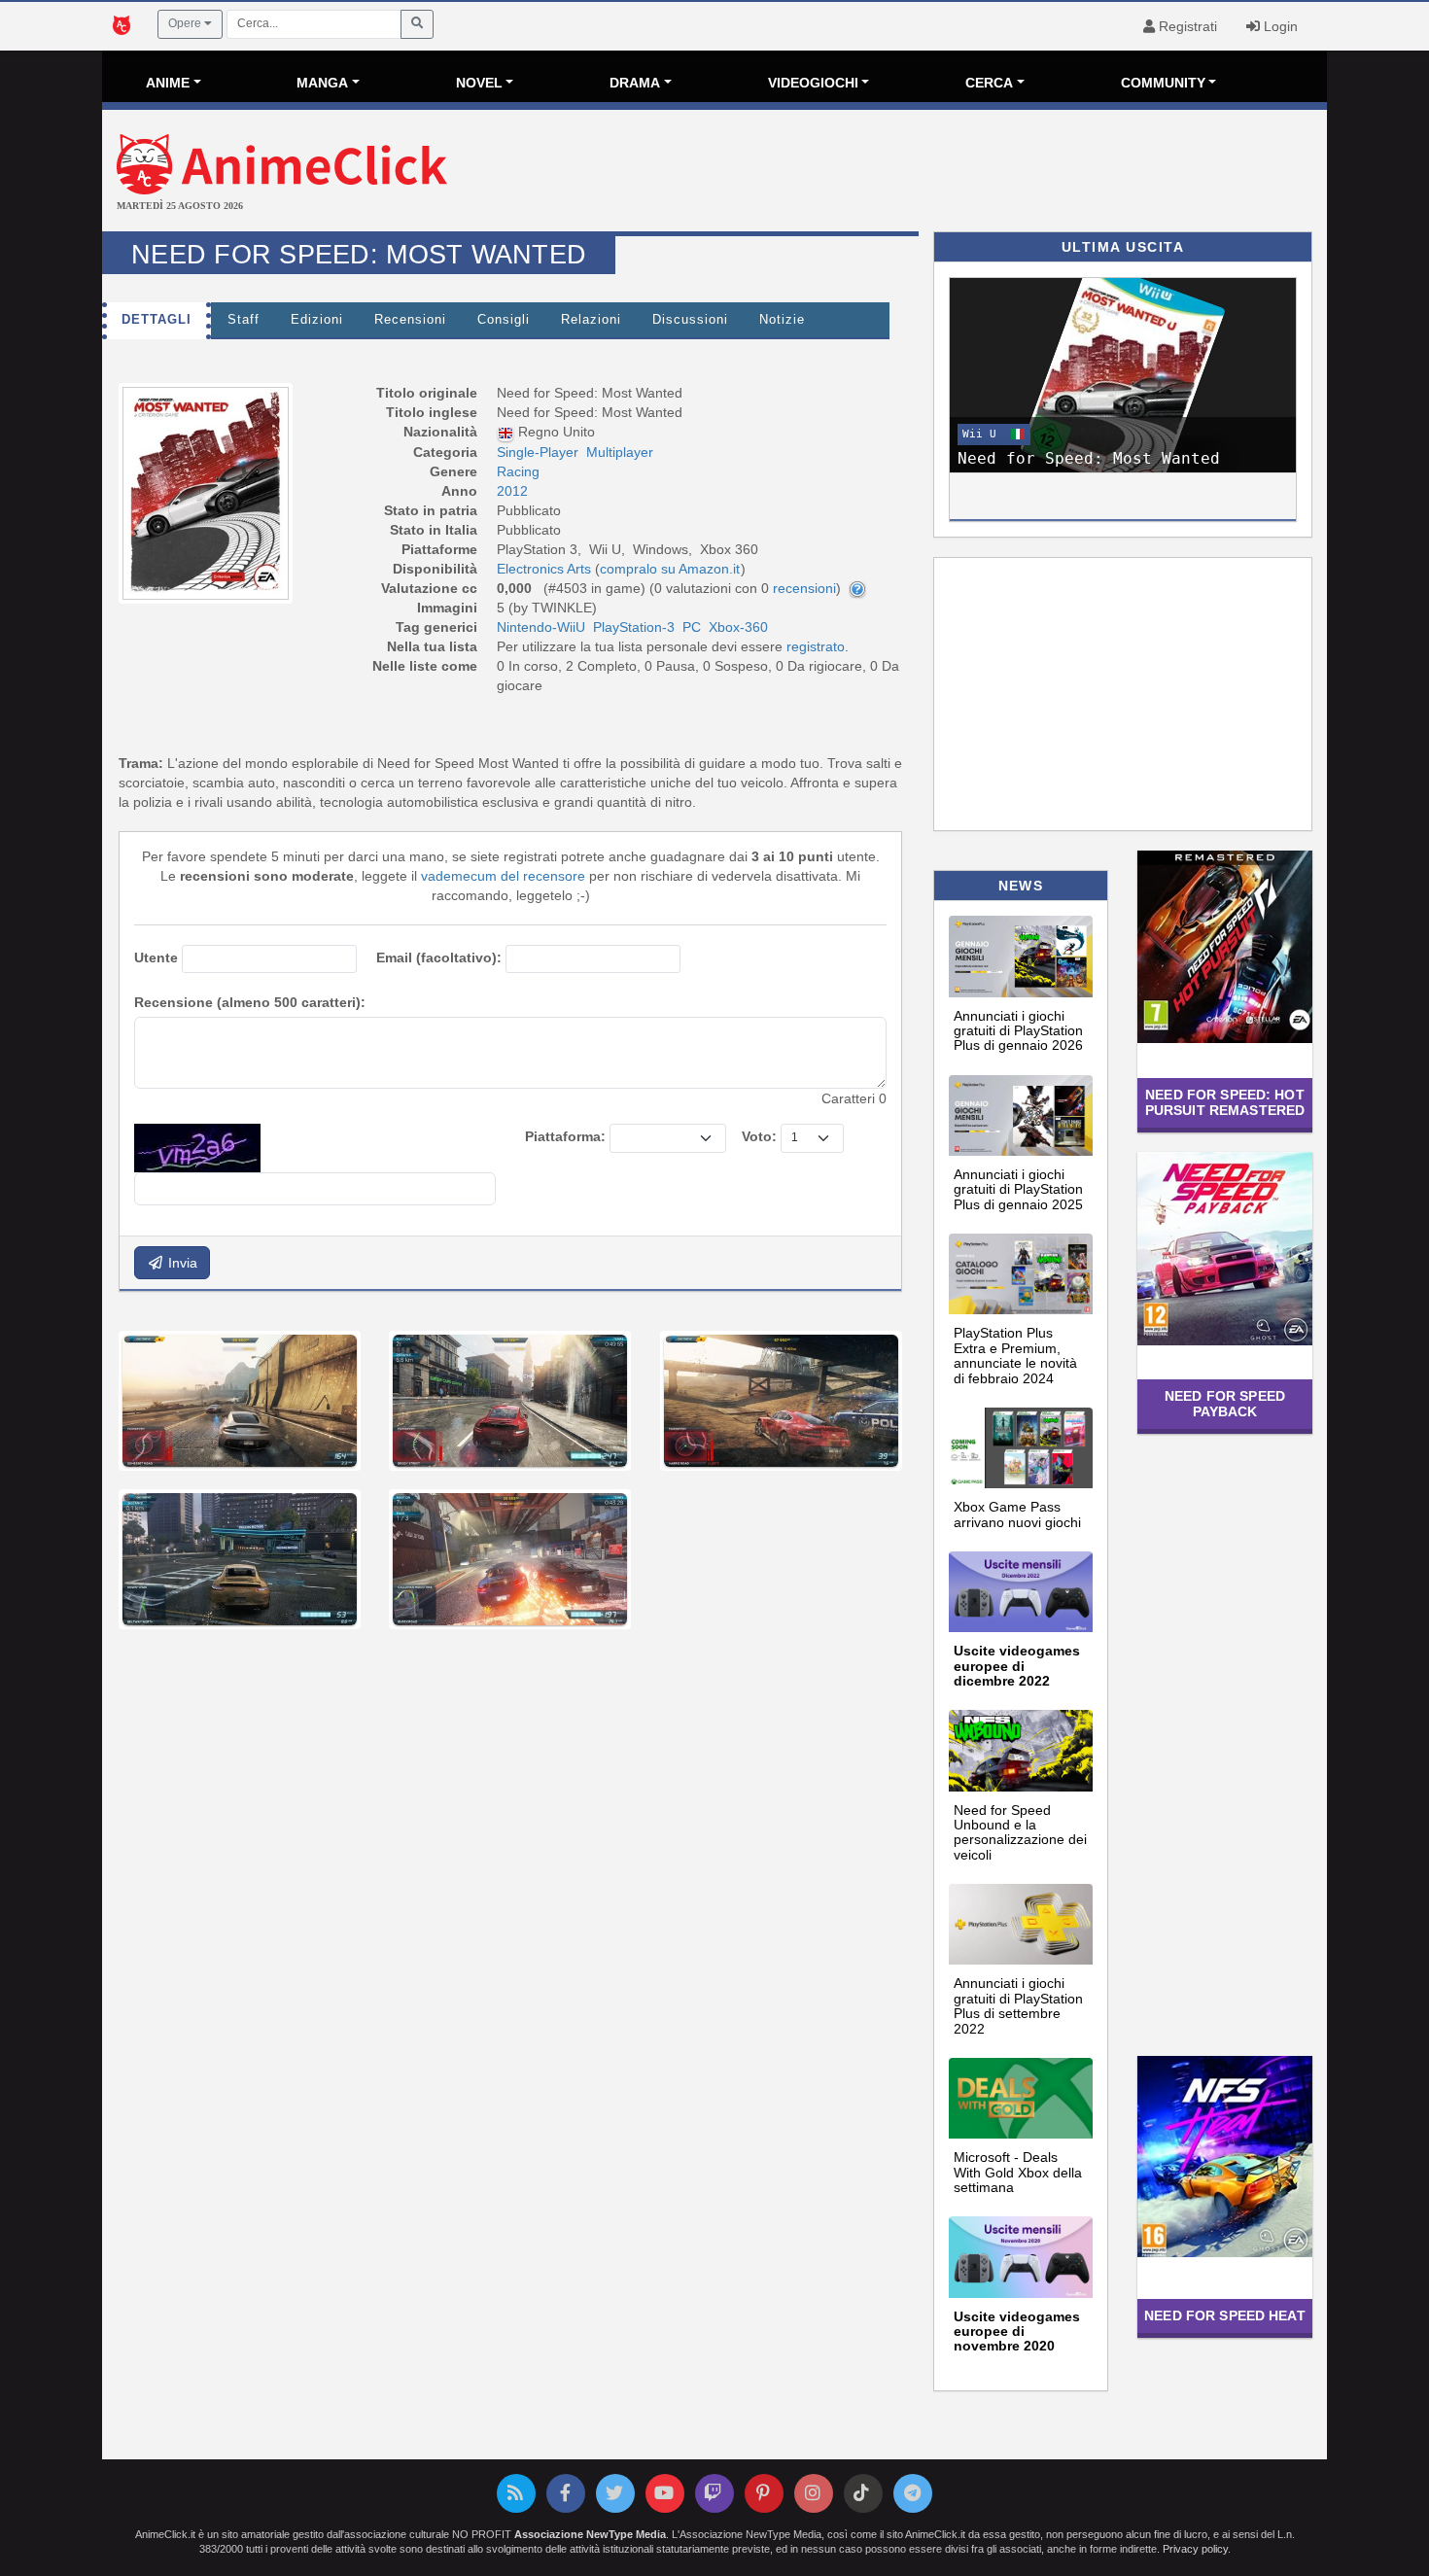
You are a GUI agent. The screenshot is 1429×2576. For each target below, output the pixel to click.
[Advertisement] (919, 173)
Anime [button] (168, 83)
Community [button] (1163, 83)
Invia (181, 1263)
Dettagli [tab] (157, 320)
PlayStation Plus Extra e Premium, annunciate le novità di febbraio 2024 (1015, 1355)
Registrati (1186, 26)
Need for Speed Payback (1225, 1403)
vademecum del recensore (503, 876)
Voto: (759, 1136)
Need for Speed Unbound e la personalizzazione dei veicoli (1020, 1832)
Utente (156, 957)
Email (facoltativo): (439, 957)
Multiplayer (620, 452)
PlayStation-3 (634, 627)
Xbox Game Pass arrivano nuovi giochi (1017, 1514)
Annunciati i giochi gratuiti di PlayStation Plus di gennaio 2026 (1018, 1031)
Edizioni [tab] (317, 320)
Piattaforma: (565, 1136)
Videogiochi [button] (813, 83)
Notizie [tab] (782, 320)
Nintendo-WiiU (541, 627)
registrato (816, 646)
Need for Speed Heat (1225, 2315)
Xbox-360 (738, 627)
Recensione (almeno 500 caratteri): (250, 1002)
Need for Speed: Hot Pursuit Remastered (1225, 1102)
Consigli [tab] (504, 320)
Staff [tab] (244, 320)
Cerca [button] (989, 83)
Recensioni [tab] (410, 320)
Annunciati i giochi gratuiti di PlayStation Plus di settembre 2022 (1018, 2005)
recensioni (804, 588)
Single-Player (538, 452)
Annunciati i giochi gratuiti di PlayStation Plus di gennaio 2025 (1018, 1189)
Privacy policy (1195, 2549)
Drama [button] (635, 83)
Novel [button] (479, 83)
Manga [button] (322, 83)
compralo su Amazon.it (670, 569)
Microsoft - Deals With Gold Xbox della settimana (1018, 2172)
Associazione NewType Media (590, 2534)
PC (692, 627)
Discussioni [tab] (690, 320)
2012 (512, 491)
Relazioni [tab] (591, 320)
